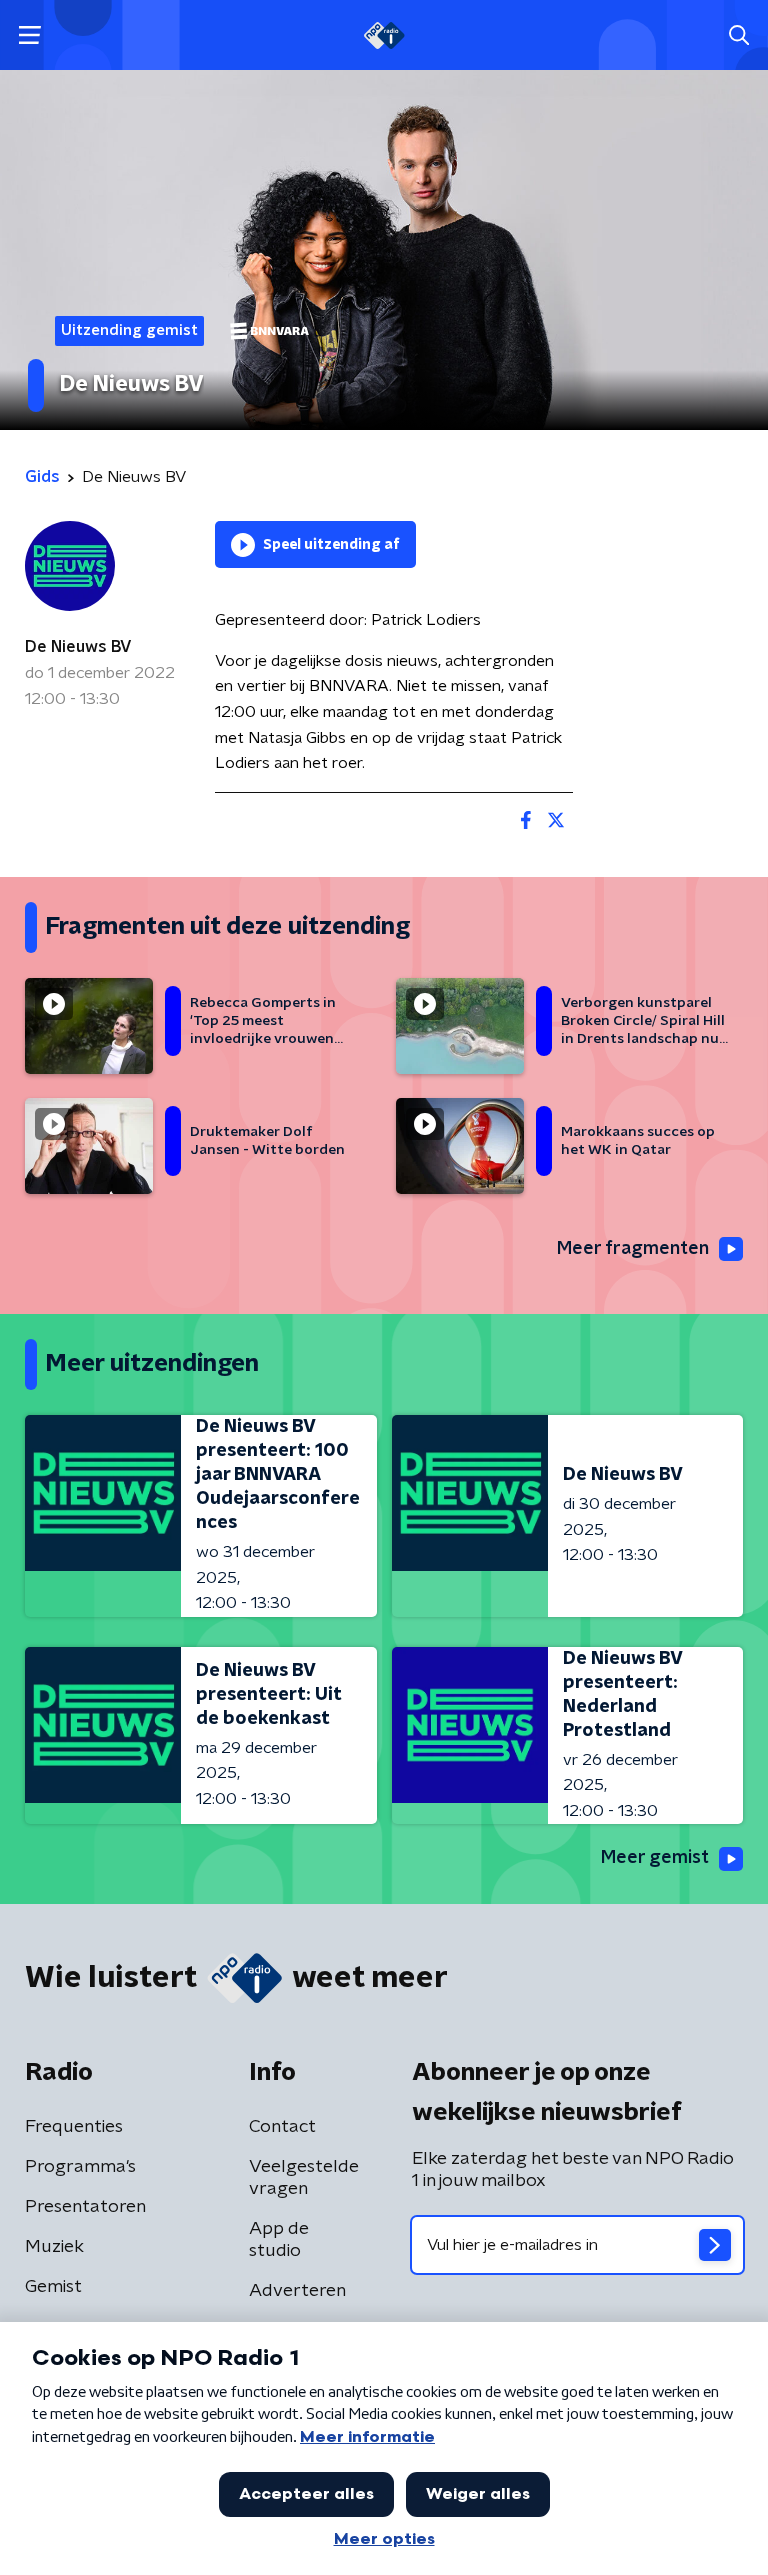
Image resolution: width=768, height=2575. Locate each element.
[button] (29, 35)
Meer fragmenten (633, 1249)
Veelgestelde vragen (304, 2178)
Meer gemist (655, 1858)
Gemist (53, 2287)
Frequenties (74, 2127)
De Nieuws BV (78, 647)
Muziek (54, 2247)
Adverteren (297, 2291)
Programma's (80, 2167)
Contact (282, 2127)
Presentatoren (85, 2207)
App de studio (279, 2240)
